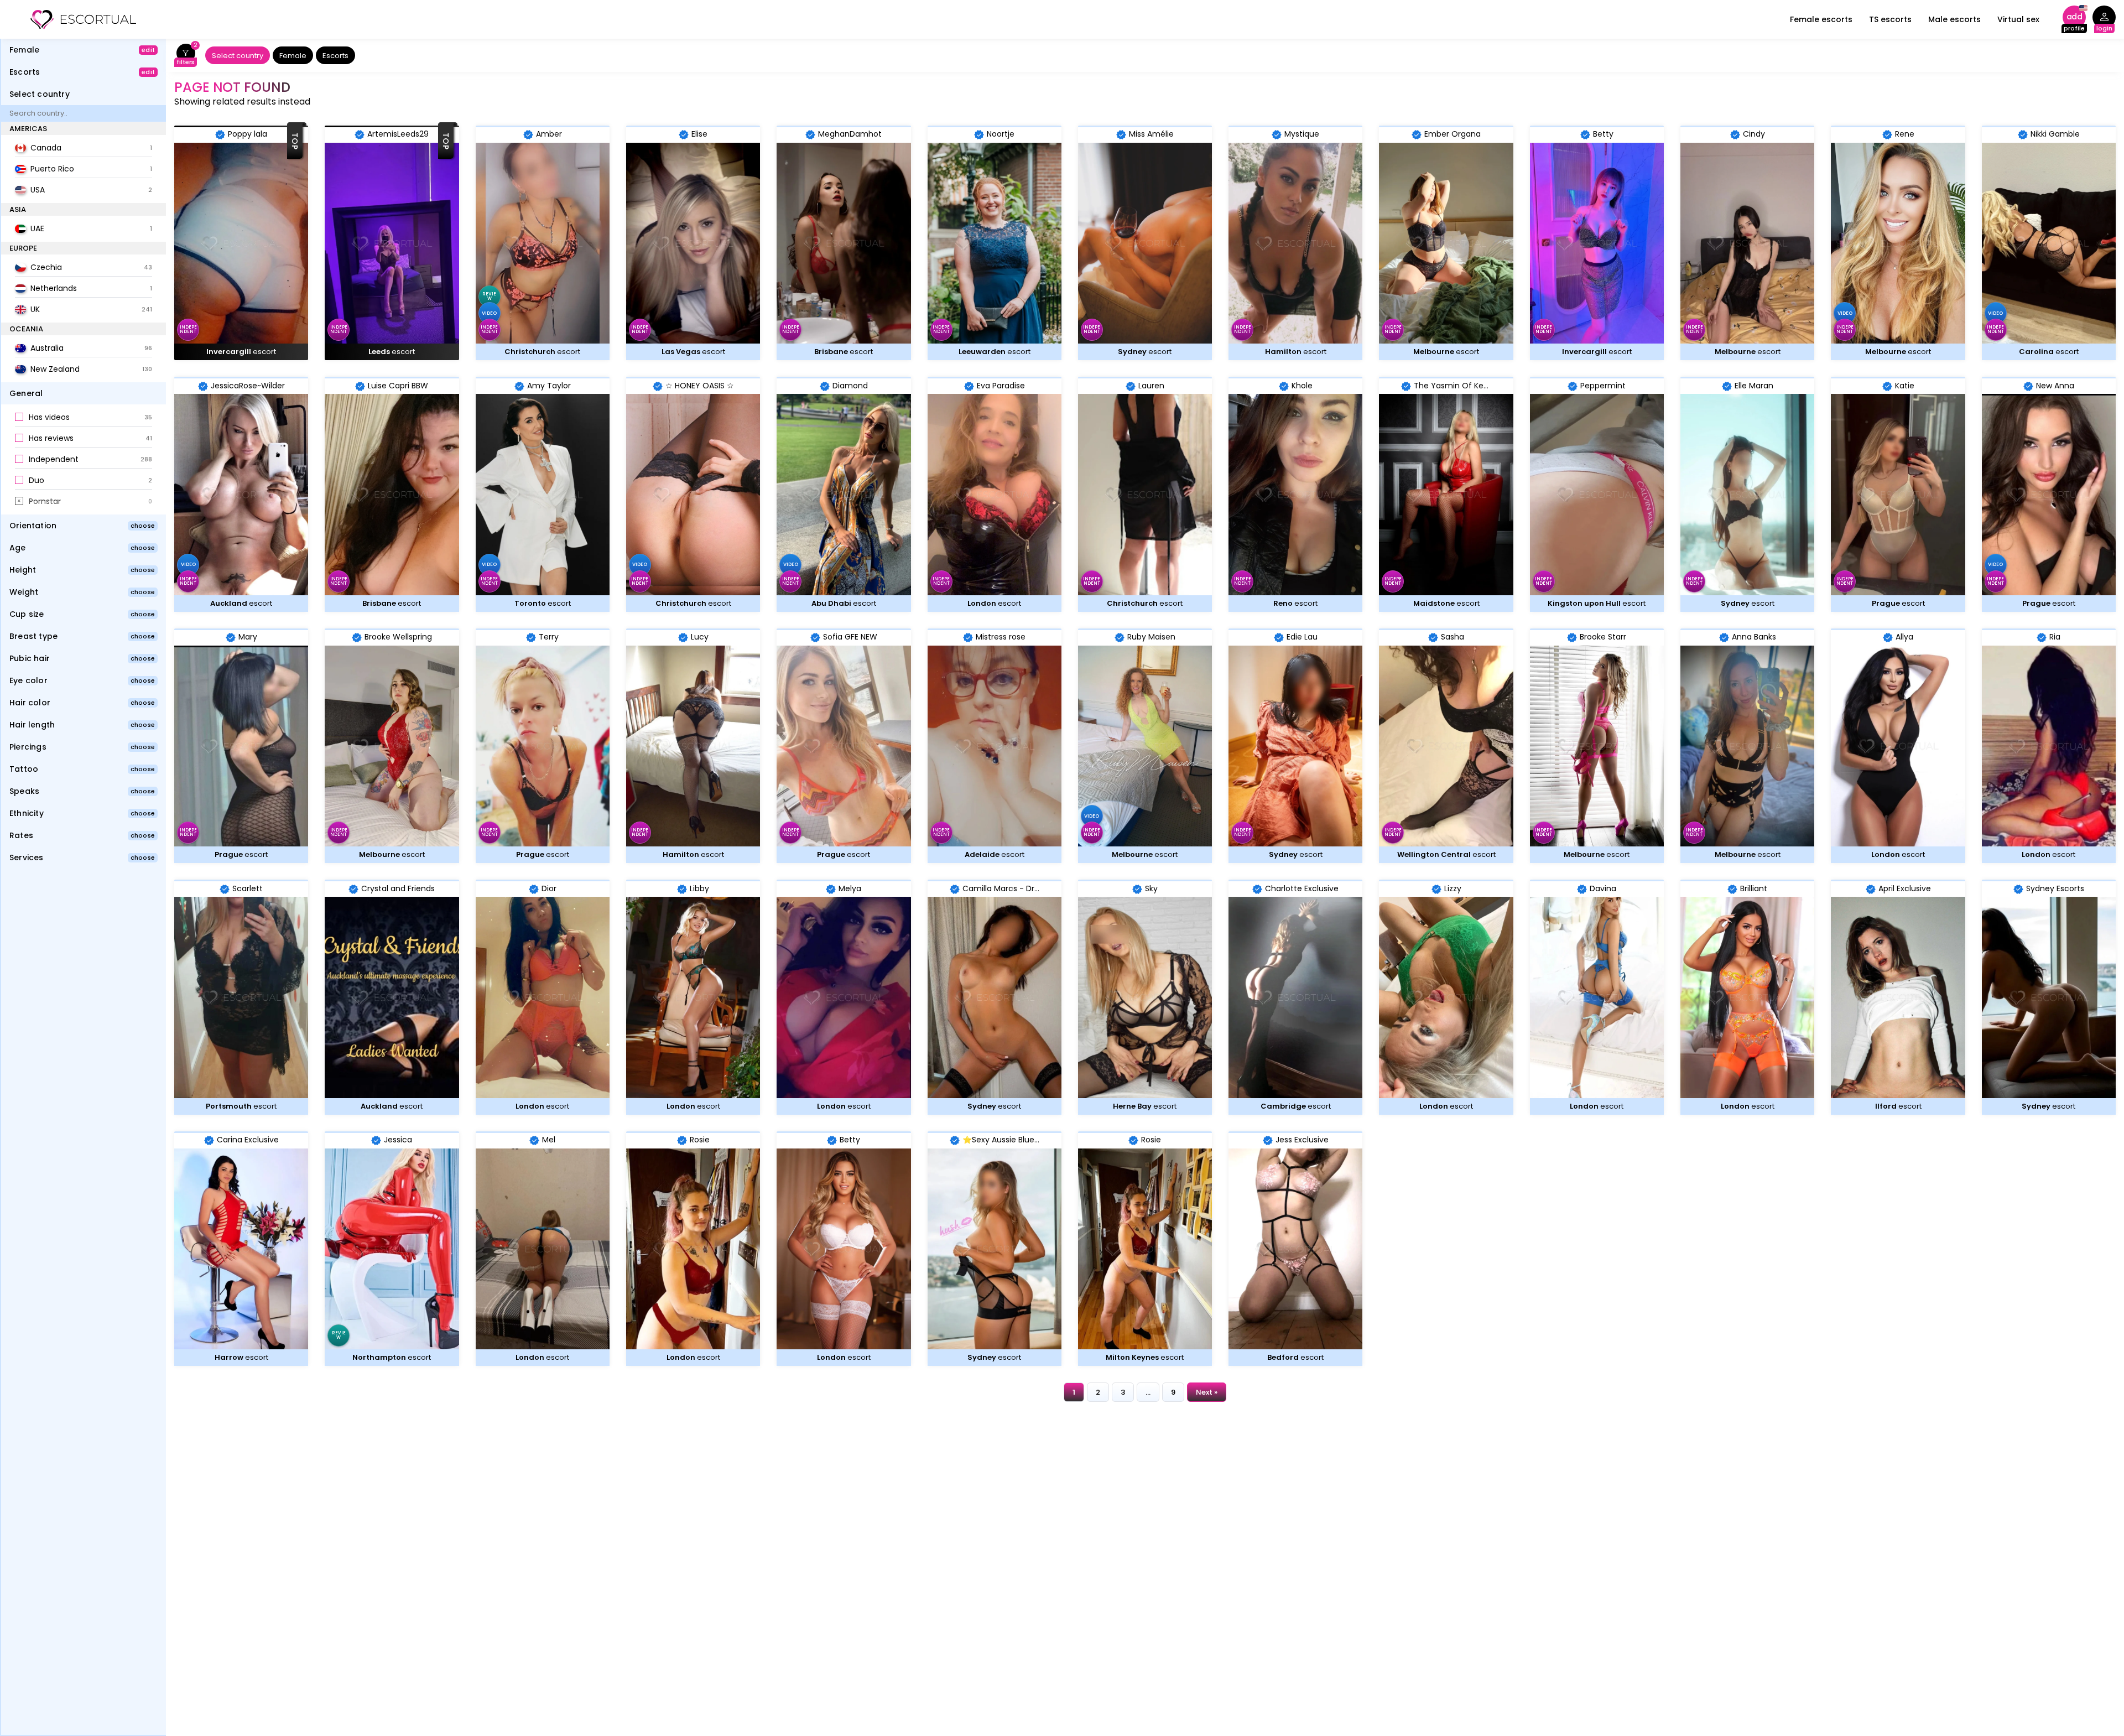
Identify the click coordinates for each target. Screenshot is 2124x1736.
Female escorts (1821, 19)
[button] (84, 418)
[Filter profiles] (186, 56)
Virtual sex (2018, 19)
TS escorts (1890, 19)
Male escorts (1954, 19)
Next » (1207, 1392)
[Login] (2104, 20)
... (1148, 1392)
